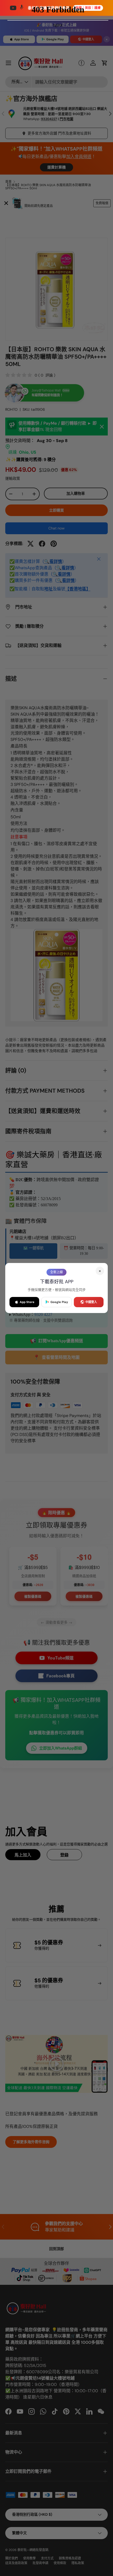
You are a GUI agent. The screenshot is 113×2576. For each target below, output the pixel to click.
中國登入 (91, 1302)
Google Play (59, 1302)
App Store (27, 1302)
